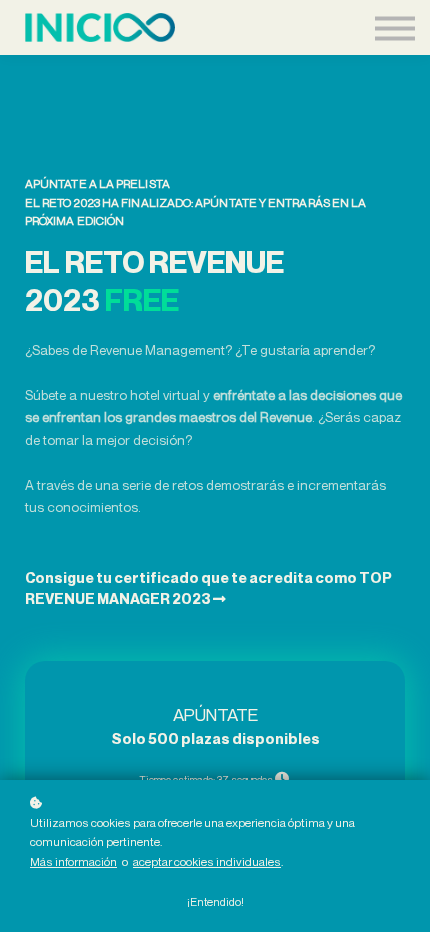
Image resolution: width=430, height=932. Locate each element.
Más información (73, 861)
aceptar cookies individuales (207, 861)
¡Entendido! (215, 902)
